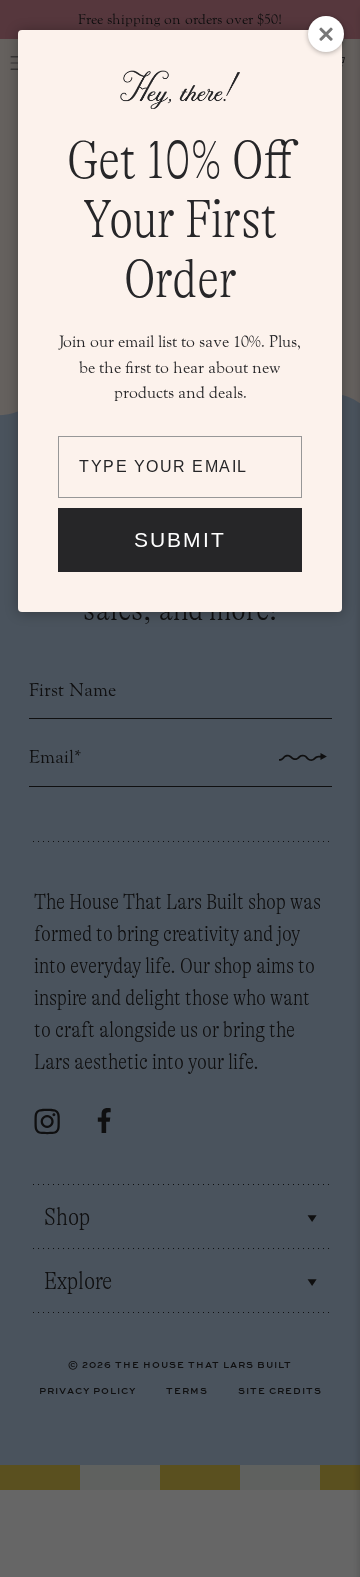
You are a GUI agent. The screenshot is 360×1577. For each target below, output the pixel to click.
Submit (180, 539)
